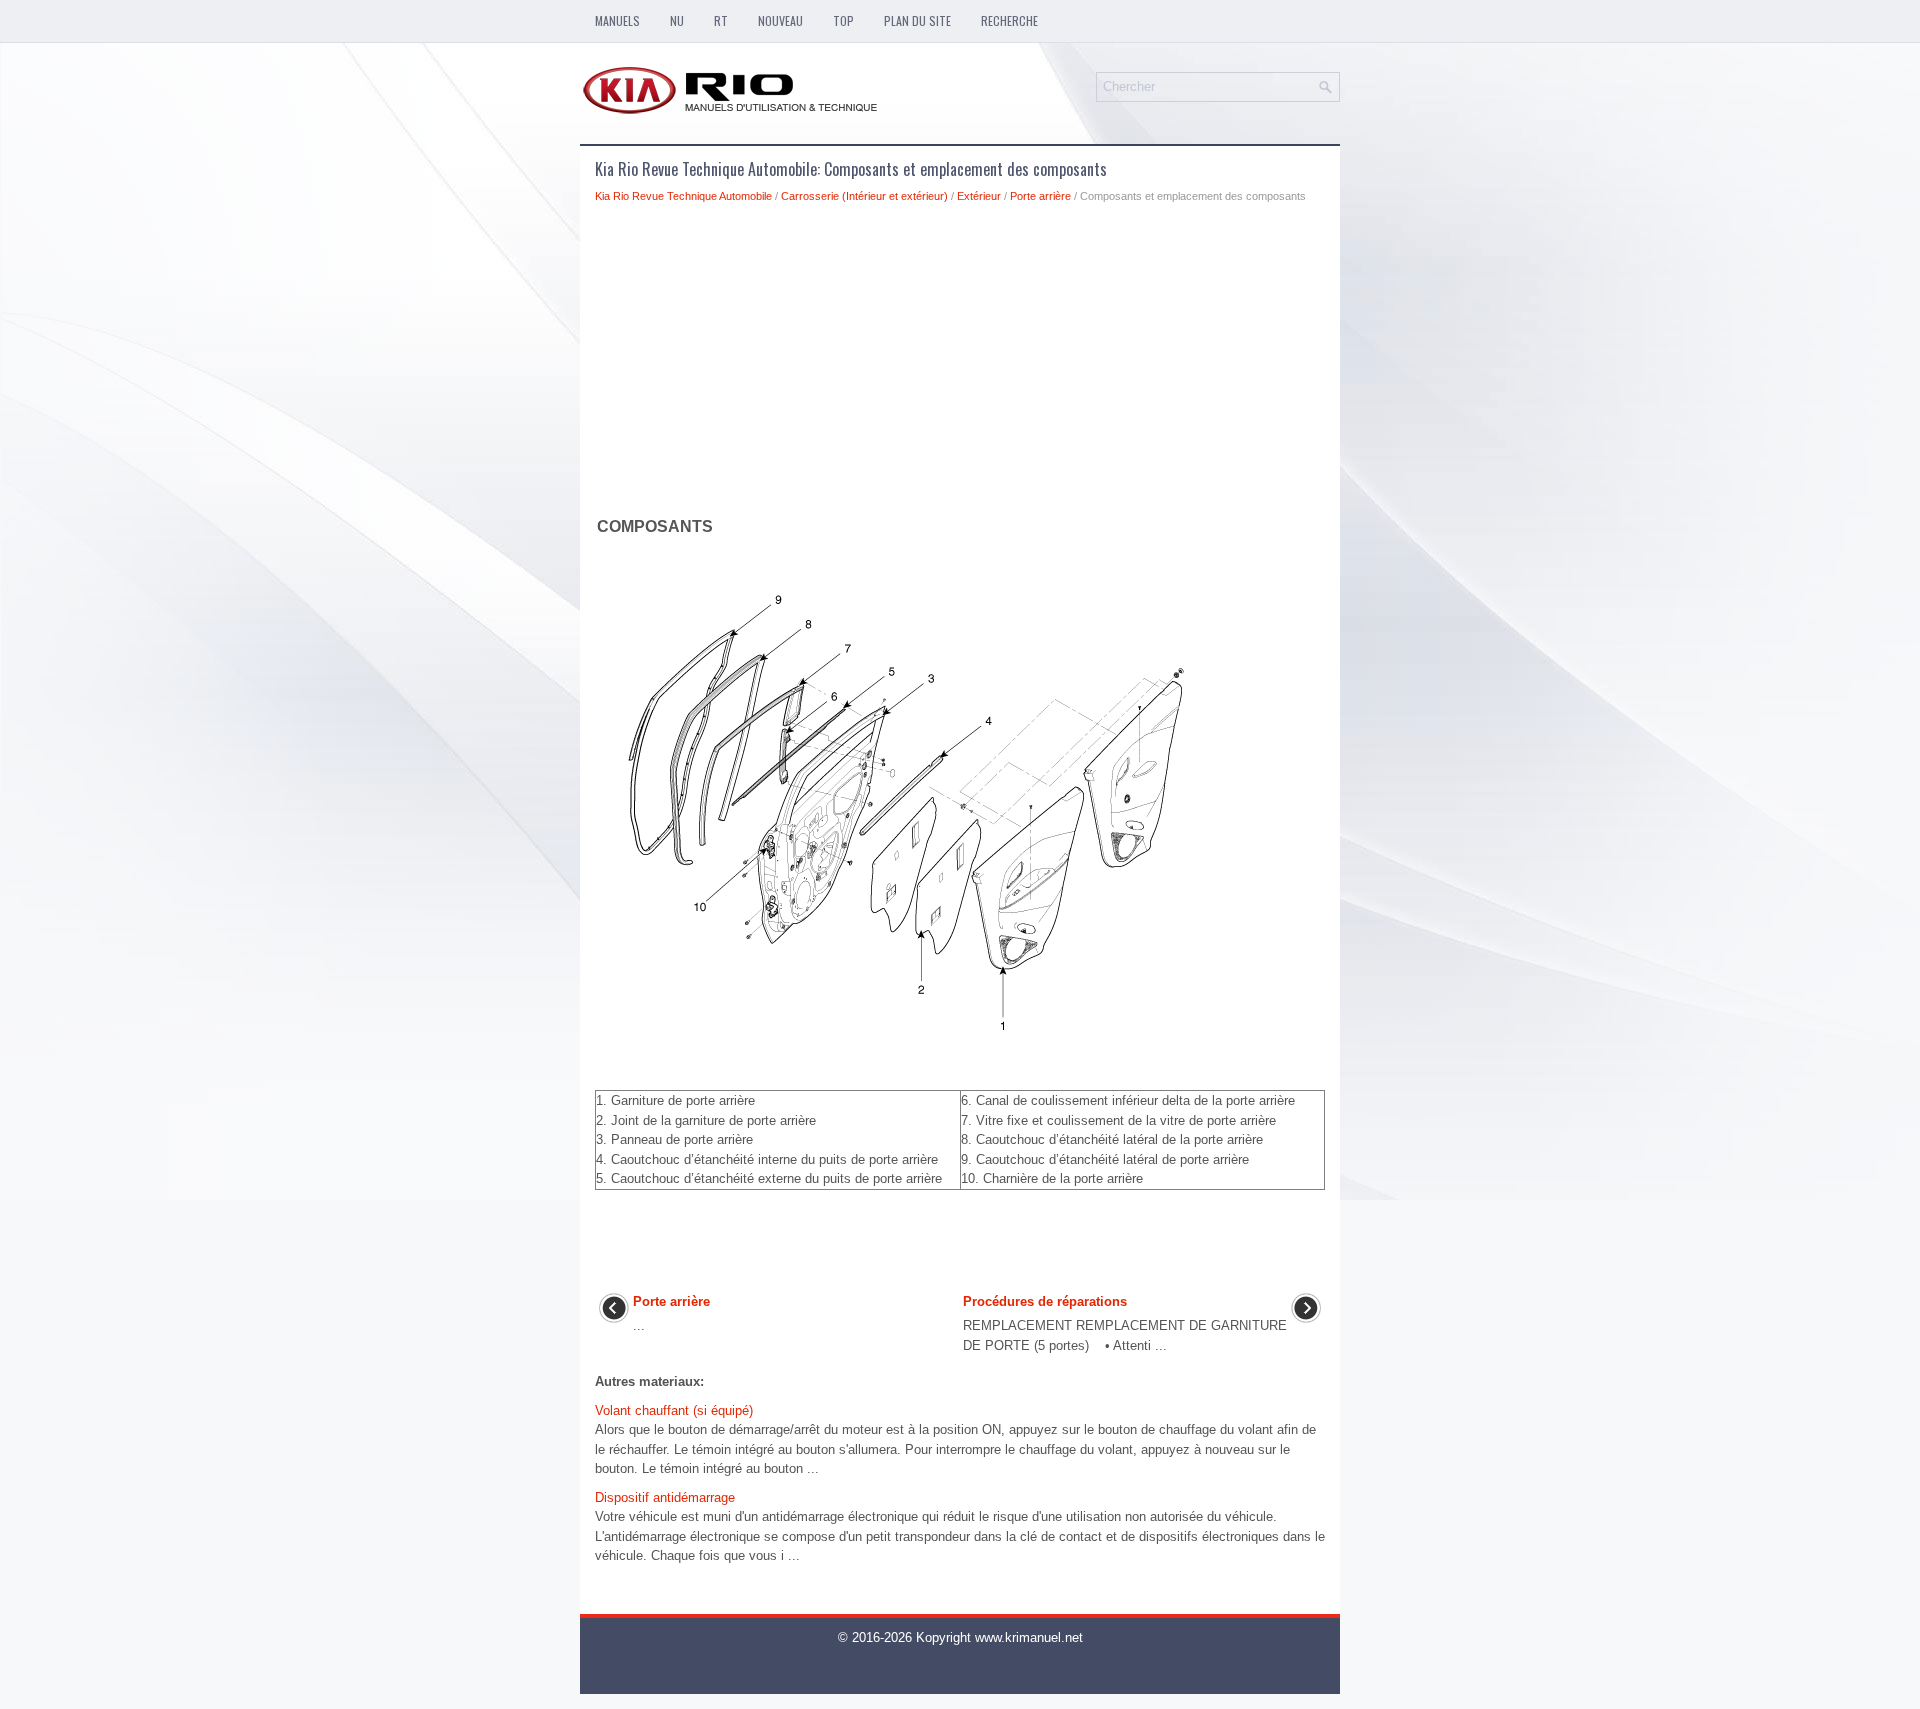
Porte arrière (1040, 196)
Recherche (1009, 20)
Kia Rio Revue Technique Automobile (683, 196)
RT (721, 20)
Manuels (617, 20)
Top (843, 20)
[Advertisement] (960, 364)
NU (677, 20)
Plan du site (917, 20)
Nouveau (780, 20)
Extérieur (979, 196)
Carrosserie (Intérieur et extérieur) (864, 196)
